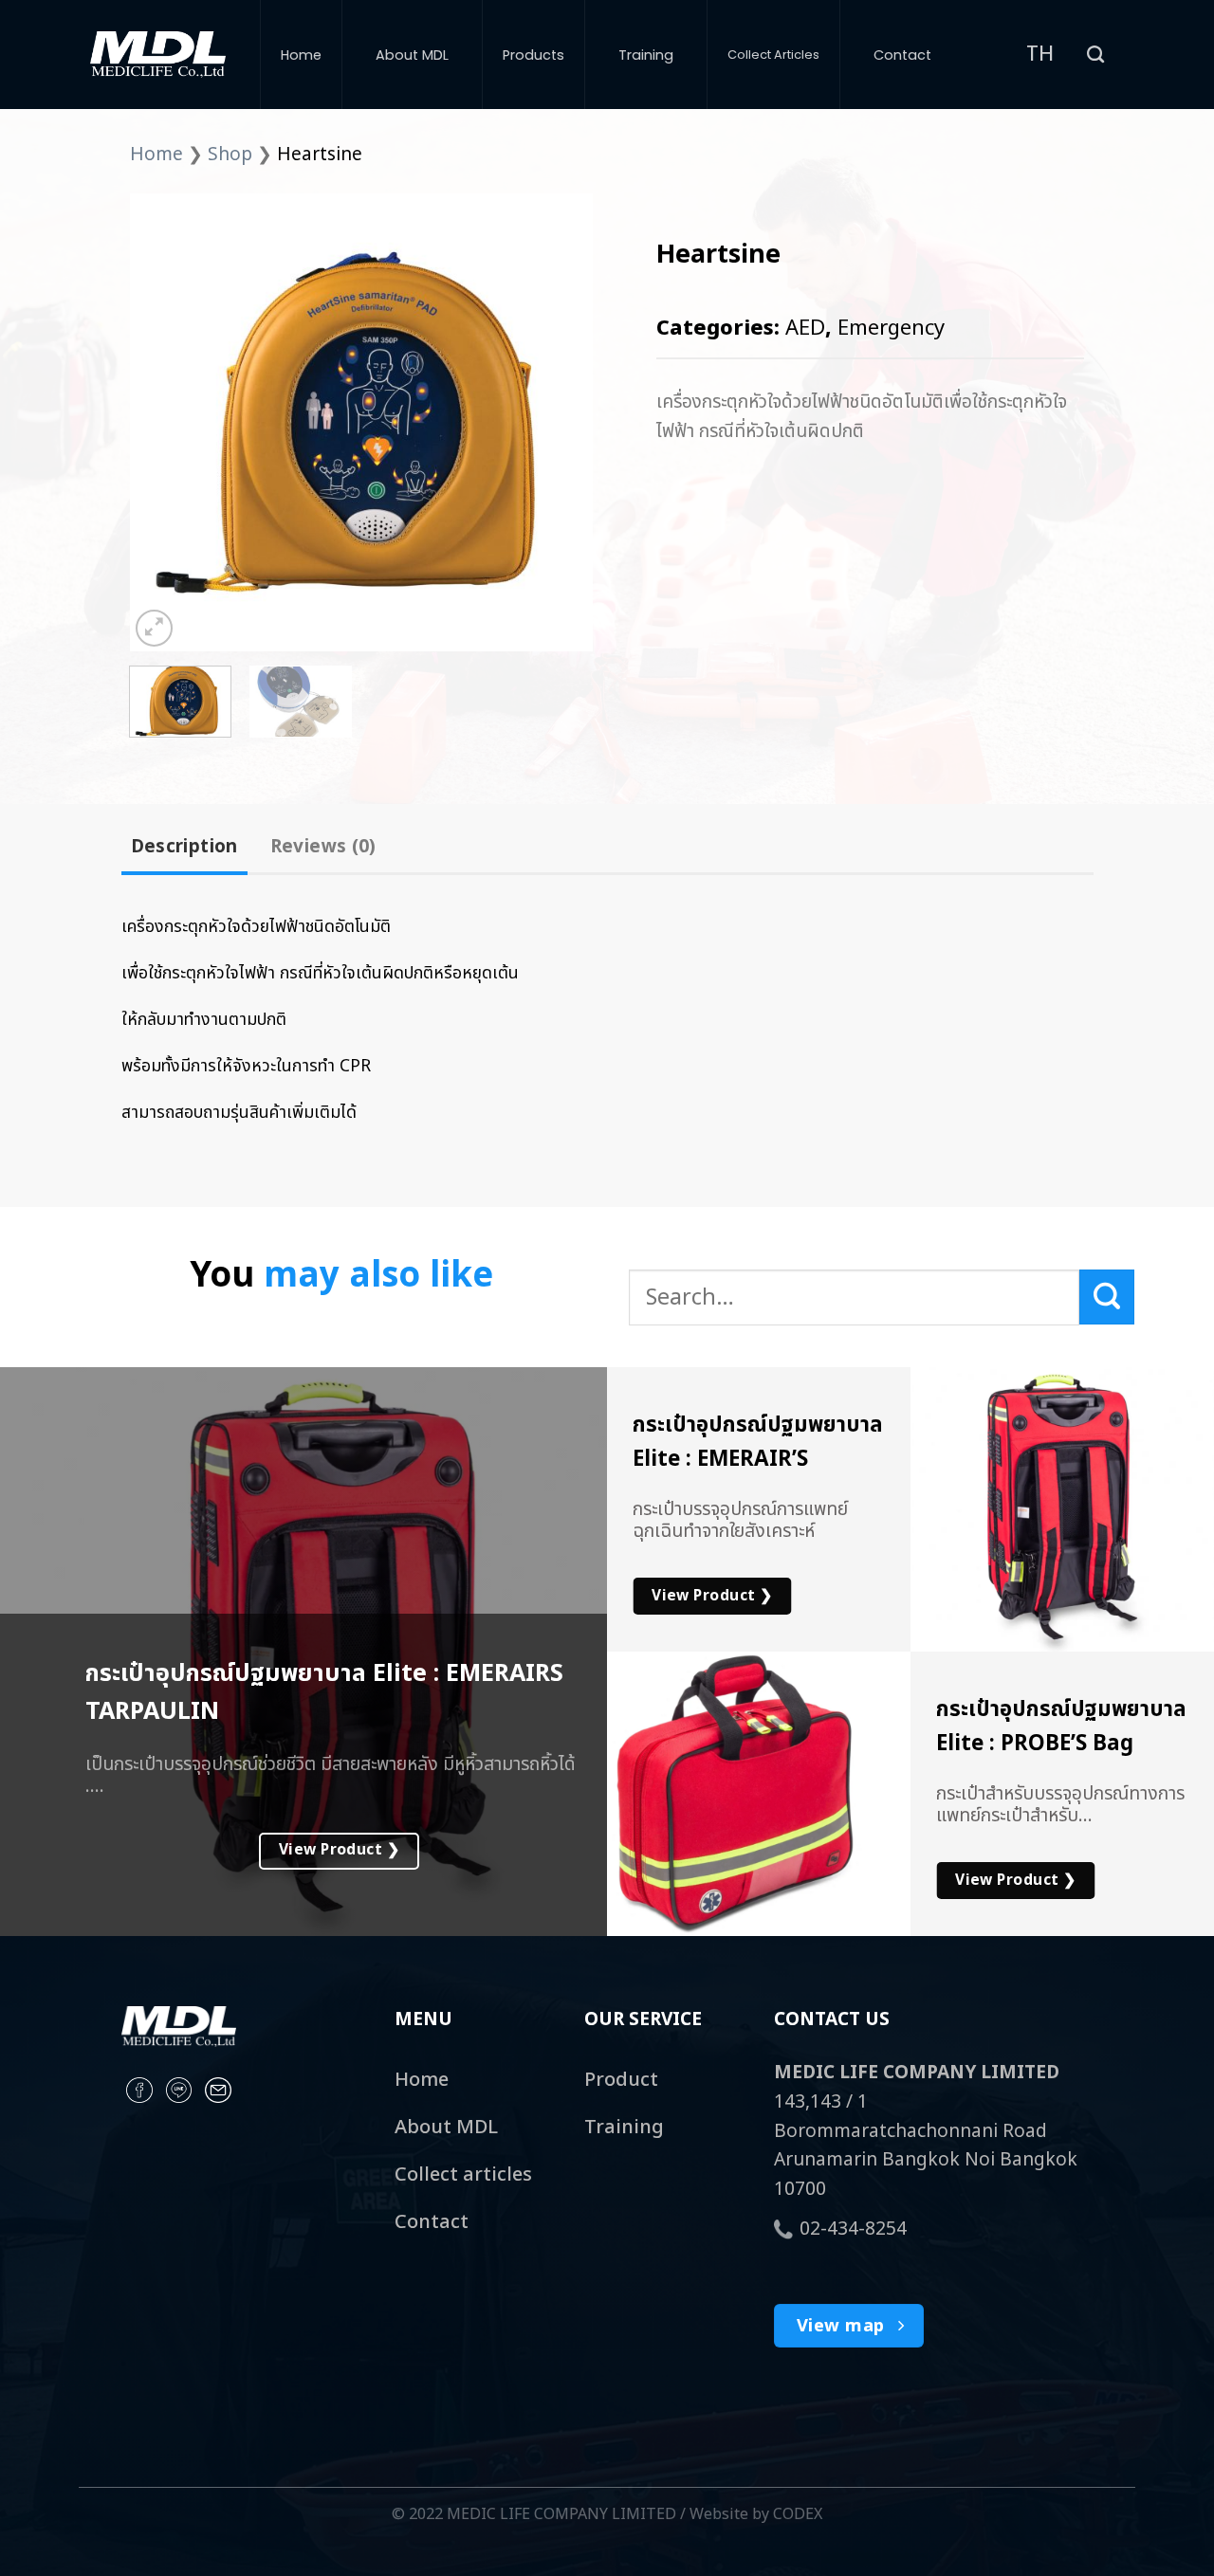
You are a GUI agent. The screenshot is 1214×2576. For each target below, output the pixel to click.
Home (301, 55)
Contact (902, 55)
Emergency (891, 329)
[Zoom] (154, 628)
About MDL (412, 55)
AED (805, 329)
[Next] (560, 422)
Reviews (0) (323, 847)
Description (184, 847)
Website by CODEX (756, 2514)
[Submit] (1107, 1297)
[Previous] (163, 422)
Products (533, 55)
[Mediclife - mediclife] (158, 55)
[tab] (184, 848)
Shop (230, 155)
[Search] (1095, 55)
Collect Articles (773, 55)
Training (646, 55)
